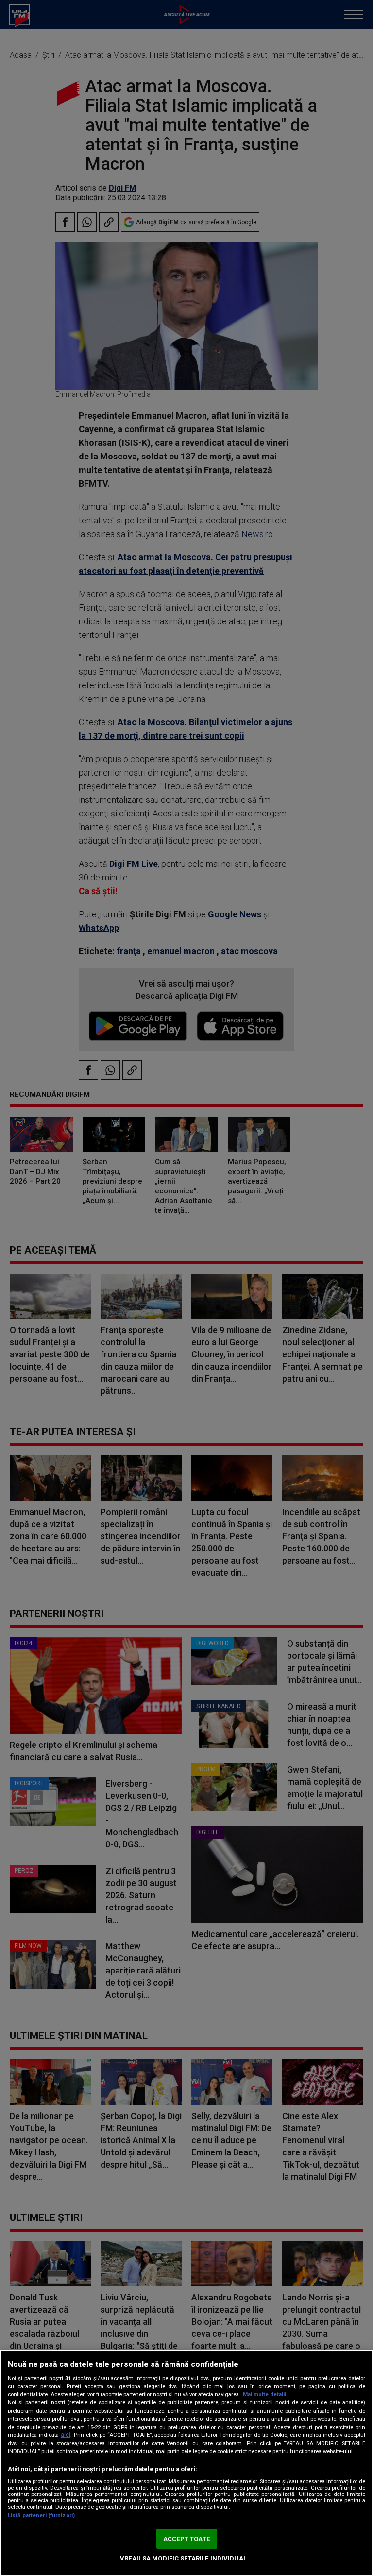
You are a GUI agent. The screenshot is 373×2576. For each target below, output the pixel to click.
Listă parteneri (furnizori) (41, 2516)
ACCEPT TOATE (186, 2539)
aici (66, 2435)
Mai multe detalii (264, 2394)
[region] (186, 2463)
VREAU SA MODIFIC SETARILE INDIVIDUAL (183, 2558)
